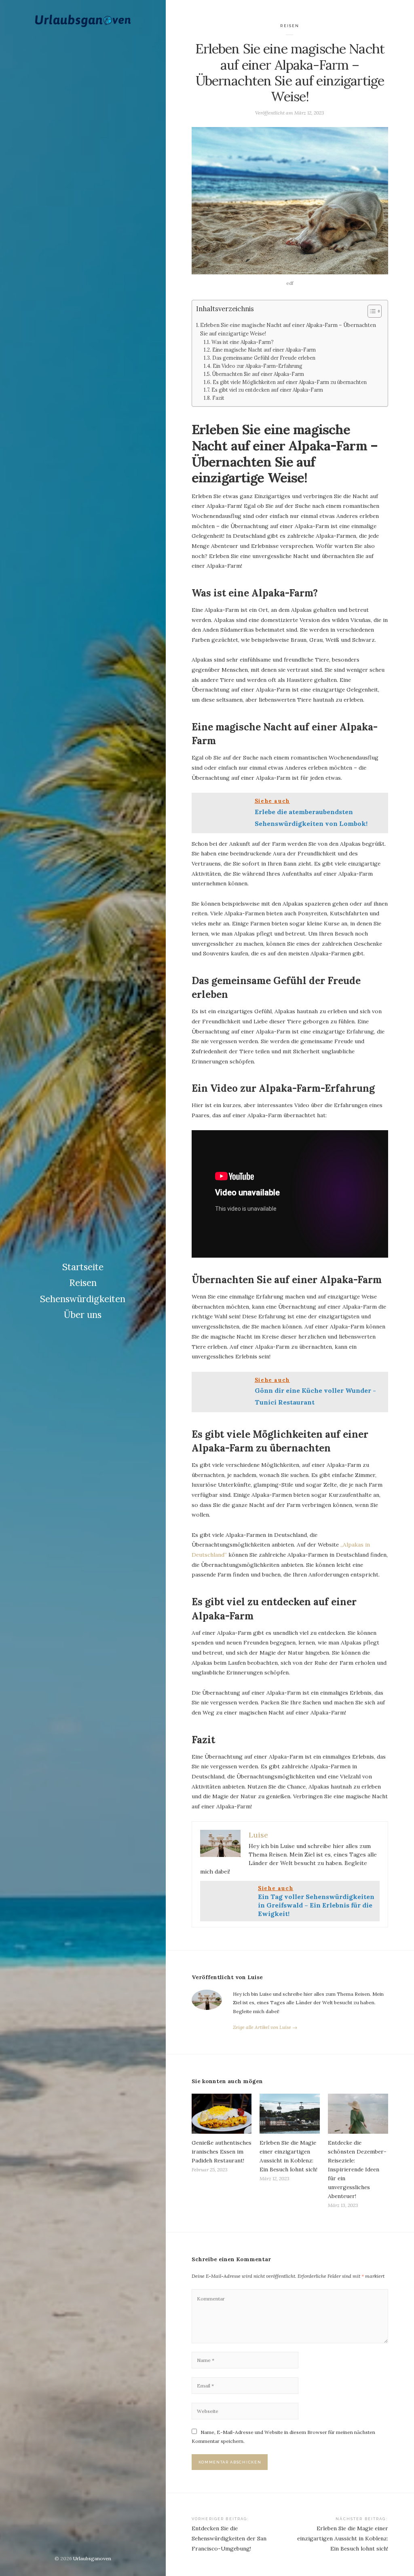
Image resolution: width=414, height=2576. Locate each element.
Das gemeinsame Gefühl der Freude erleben (264, 358)
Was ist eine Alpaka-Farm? (242, 342)
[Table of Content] (375, 311)
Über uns (83, 1315)
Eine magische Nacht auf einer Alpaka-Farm (264, 350)
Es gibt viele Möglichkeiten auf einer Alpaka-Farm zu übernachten (289, 382)
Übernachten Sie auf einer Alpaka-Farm (258, 374)
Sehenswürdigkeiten (83, 1299)
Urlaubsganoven (92, 2558)
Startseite (83, 1267)
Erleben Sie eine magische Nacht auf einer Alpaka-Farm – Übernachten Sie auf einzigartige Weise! (288, 329)
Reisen (83, 1283)
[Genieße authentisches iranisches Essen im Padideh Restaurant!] (222, 2114)
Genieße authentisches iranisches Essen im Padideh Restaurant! (222, 2152)
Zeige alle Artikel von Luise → (265, 2027)
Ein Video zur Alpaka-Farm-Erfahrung (257, 366)
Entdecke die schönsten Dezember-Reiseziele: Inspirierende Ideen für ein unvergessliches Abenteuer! (357, 2169)
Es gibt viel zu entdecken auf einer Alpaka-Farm (267, 390)
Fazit (218, 398)
